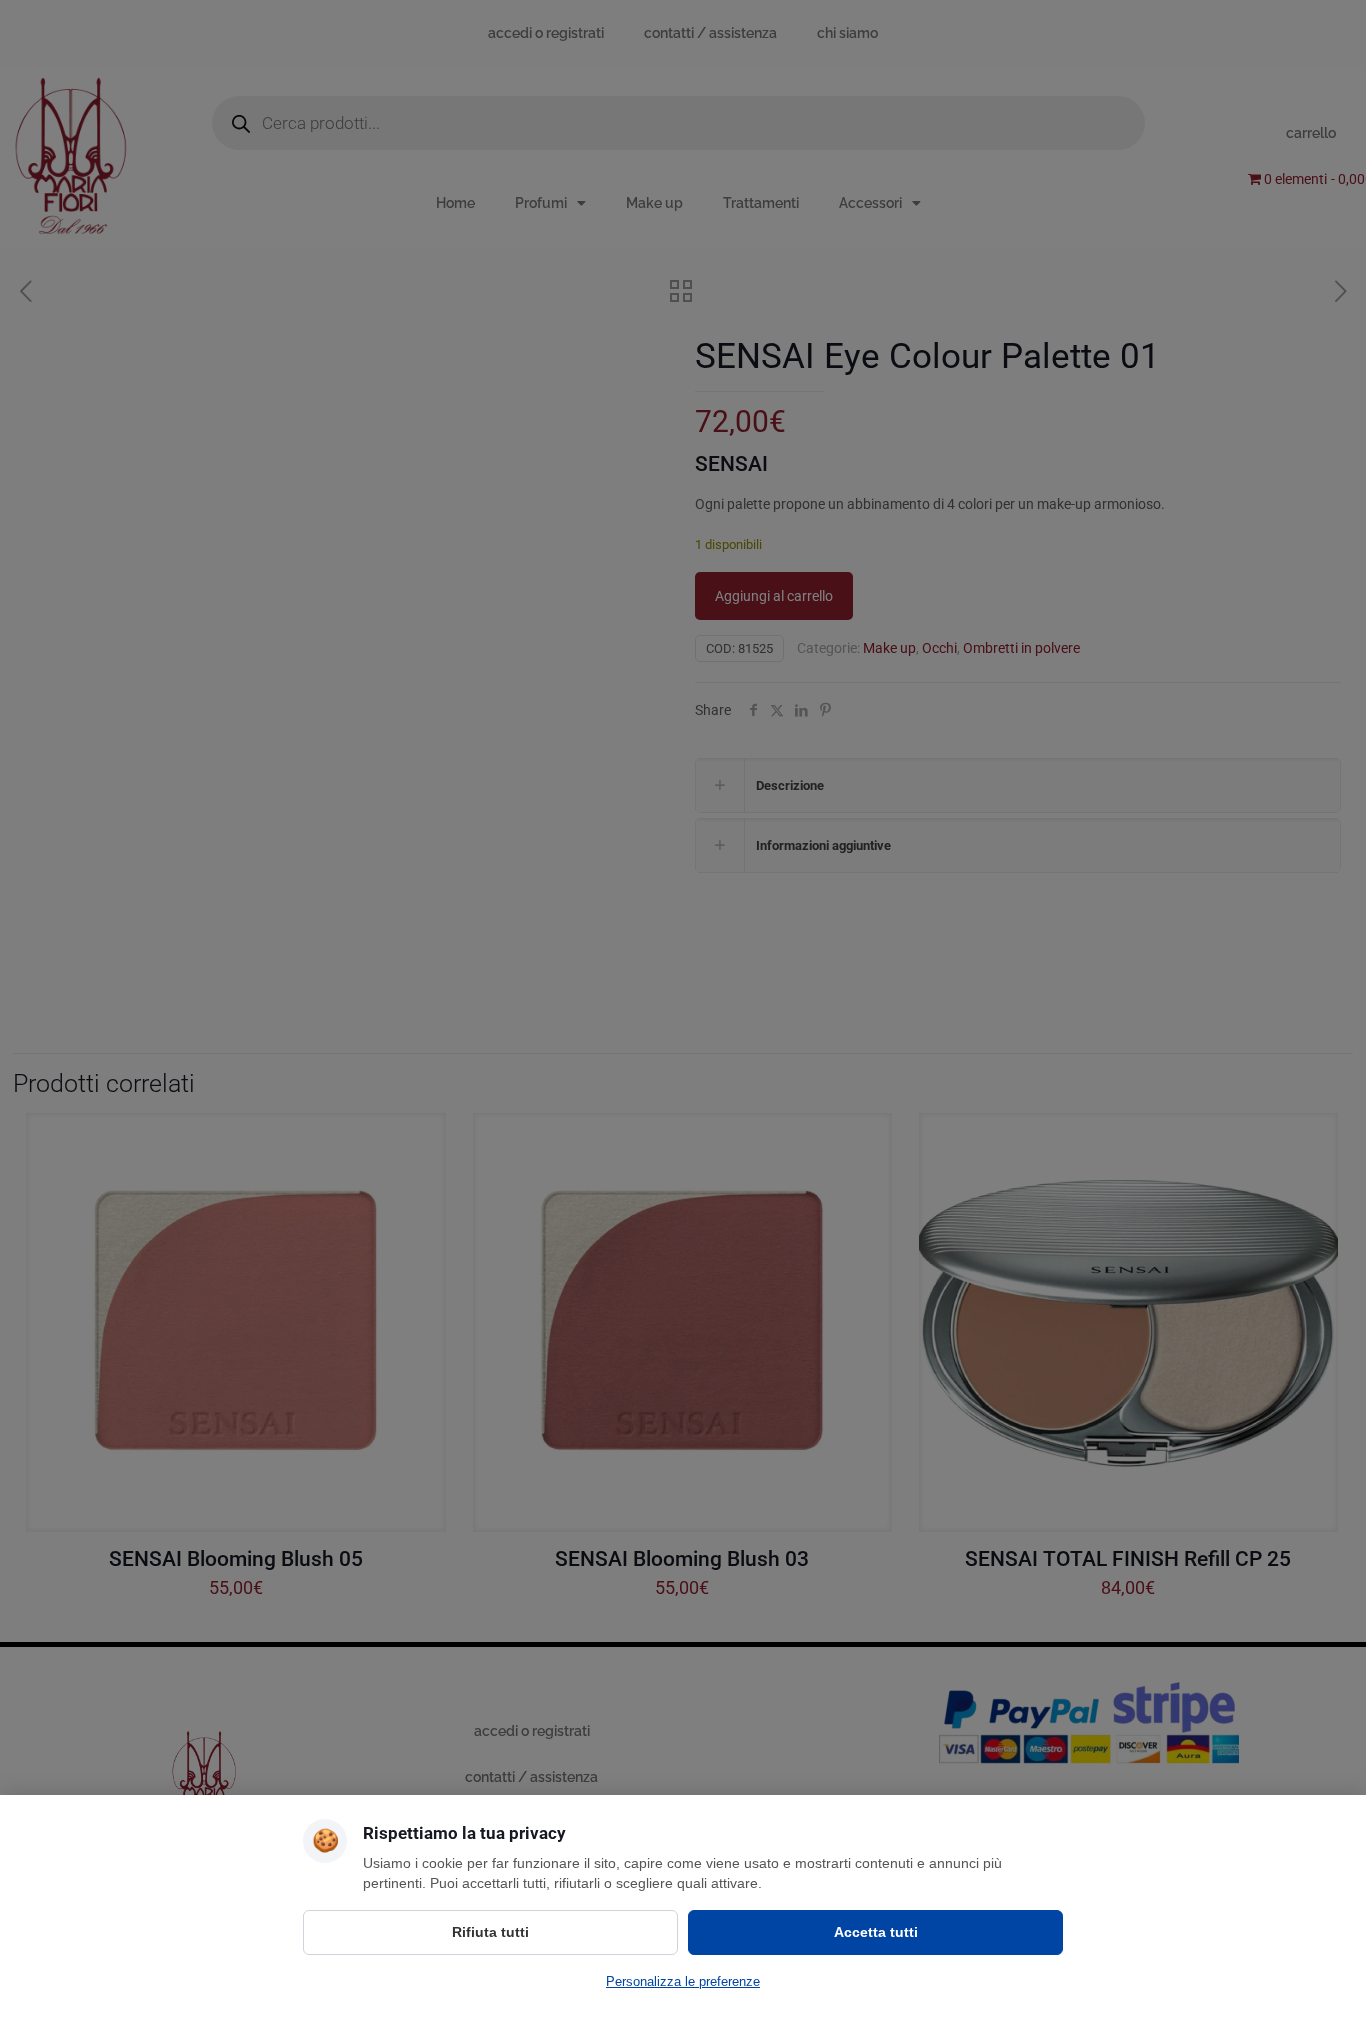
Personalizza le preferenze (683, 1981)
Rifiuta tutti (490, 1932)
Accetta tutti (876, 1932)
